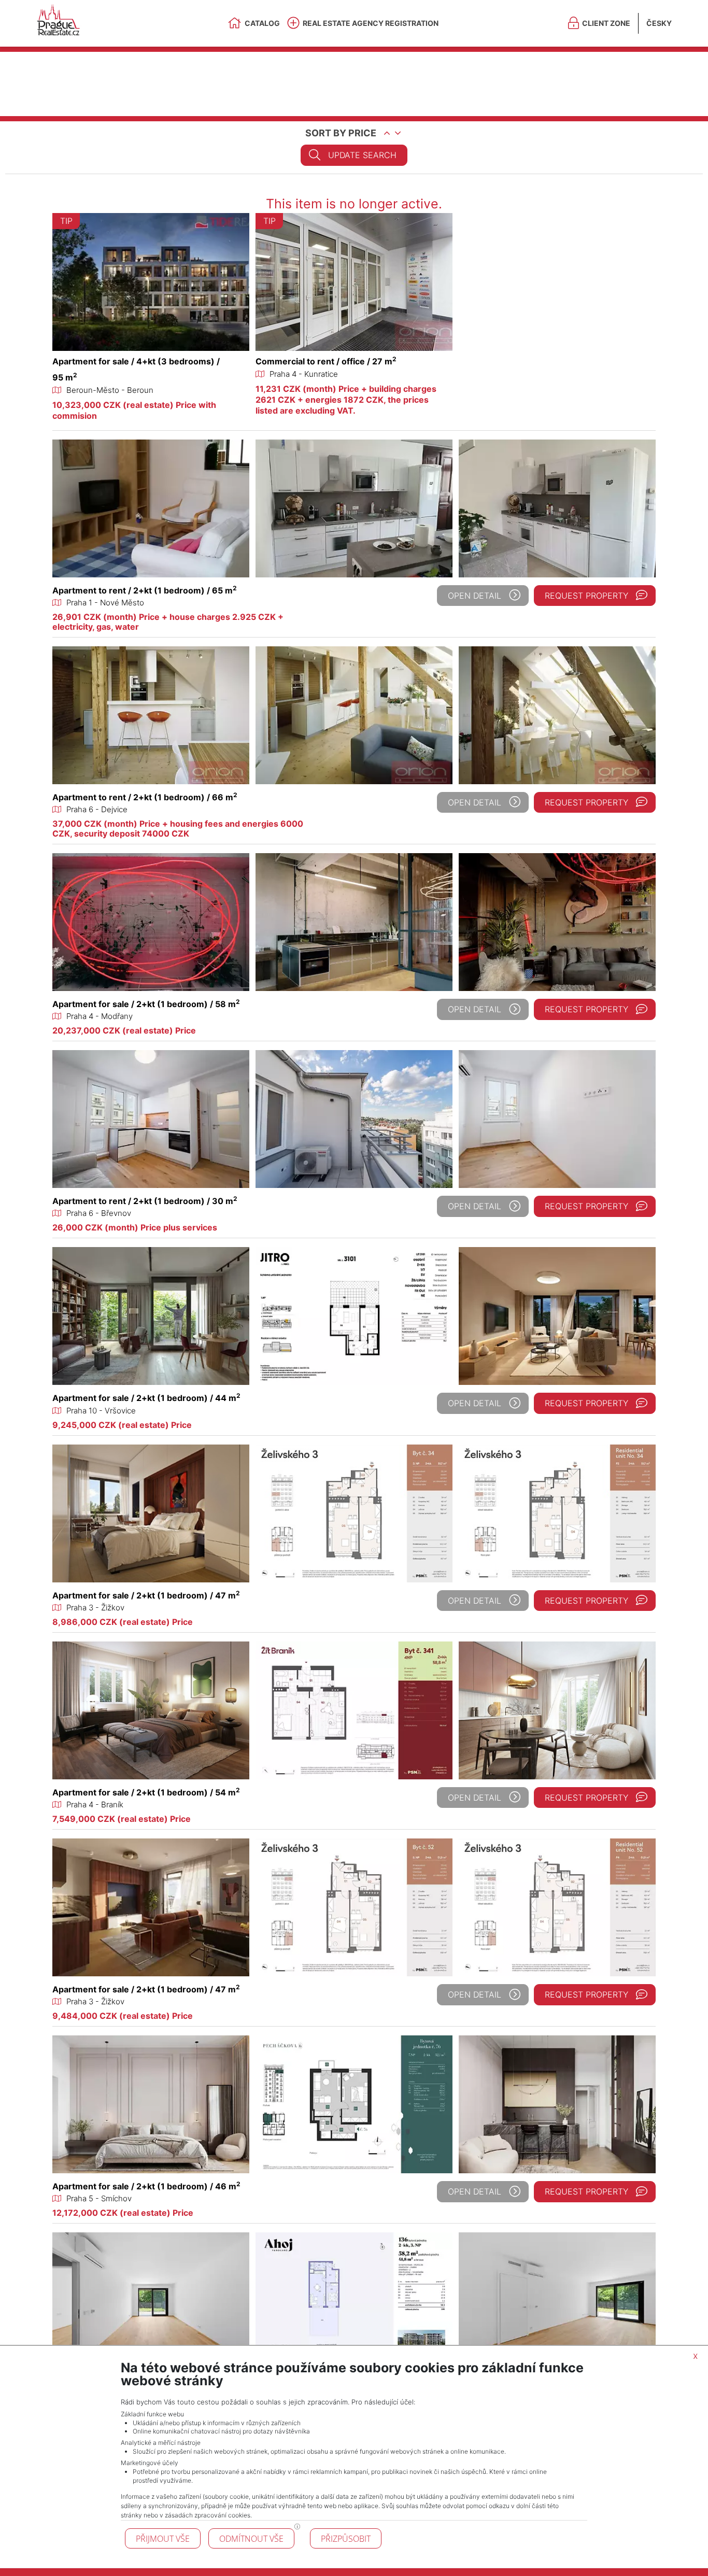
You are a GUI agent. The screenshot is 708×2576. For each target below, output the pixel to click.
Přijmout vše (163, 2539)
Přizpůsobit (346, 2539)
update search (362, 155)
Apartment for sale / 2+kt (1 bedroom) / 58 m (146, 1004)
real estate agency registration (371, 23)
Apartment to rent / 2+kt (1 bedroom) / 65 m (145, 590)
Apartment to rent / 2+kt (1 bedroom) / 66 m (145, 797)
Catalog (262, 23)
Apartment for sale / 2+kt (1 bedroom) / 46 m (146, 2186)
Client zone (606, 23)
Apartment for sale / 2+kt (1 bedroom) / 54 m (146, 1792)
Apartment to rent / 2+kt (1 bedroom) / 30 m (145, 1201)
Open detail (475, 596)
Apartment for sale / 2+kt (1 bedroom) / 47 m (146, 1595)
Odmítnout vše (251, 2539)
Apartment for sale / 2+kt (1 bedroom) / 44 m (146, 1398)
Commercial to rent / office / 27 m (326, 361)
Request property (586, 596)
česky (659, 23)
